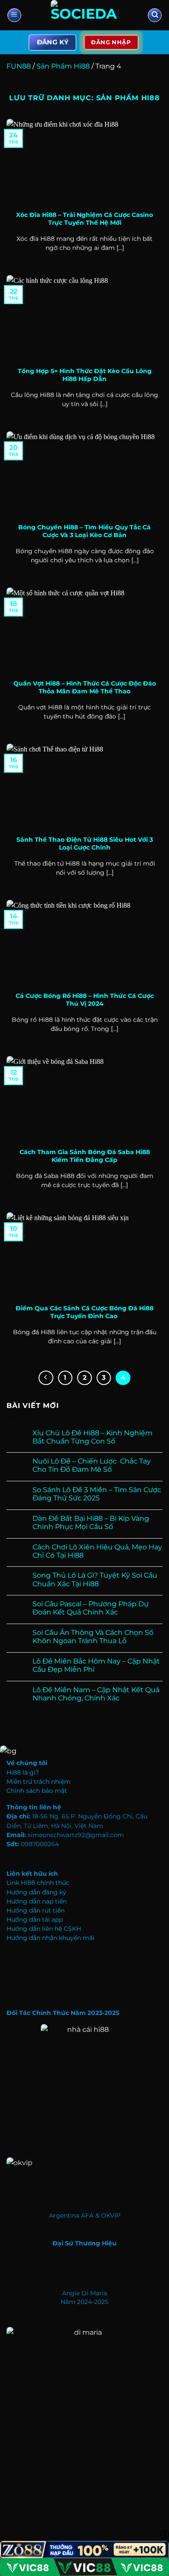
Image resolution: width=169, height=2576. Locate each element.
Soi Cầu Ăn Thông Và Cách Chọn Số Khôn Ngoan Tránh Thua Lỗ (93, 1637)
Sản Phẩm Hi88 (63, 66)
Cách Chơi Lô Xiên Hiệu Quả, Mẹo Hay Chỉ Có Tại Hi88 (97, 1551)
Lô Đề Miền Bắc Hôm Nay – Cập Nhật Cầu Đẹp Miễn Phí (96, 1665)
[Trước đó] (46, 1378)
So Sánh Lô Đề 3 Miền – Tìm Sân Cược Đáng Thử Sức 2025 (97, 1494)
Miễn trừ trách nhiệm (39, 1782)
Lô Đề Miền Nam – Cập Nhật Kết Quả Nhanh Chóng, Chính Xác (96, 1694)
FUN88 (19, 66)
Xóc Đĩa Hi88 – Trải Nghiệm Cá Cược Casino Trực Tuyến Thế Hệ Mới (84, 219)
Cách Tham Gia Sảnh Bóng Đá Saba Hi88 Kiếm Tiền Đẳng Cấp (85, 1156)
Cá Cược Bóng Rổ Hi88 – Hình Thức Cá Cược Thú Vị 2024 (85, 1000)
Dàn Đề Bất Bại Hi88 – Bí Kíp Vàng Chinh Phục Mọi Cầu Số (91, 1523)
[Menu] (14, 15)
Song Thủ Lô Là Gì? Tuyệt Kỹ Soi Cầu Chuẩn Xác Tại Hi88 (95, 1579)
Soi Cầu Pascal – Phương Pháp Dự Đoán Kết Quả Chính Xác (91, 1608)
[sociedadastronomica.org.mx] (84, 15)
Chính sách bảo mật (37, 1791)
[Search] (155, 15)
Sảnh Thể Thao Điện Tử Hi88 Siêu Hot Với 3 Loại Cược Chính (85, 843)
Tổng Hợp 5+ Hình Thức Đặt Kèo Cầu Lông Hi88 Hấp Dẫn (85, 375)
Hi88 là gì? (23, 1772)
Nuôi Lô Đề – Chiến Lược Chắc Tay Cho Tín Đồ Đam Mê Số (92, 1465)
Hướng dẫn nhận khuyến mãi (50, 1938)
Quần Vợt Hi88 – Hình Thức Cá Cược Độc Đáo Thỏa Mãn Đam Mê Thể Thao (85, 687)
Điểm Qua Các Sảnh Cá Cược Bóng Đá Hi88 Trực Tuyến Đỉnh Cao (84, 1312)
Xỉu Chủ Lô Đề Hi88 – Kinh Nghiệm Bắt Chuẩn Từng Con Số (93, 1437)
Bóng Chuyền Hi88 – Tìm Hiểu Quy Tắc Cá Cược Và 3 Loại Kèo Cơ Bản (84, 531)
